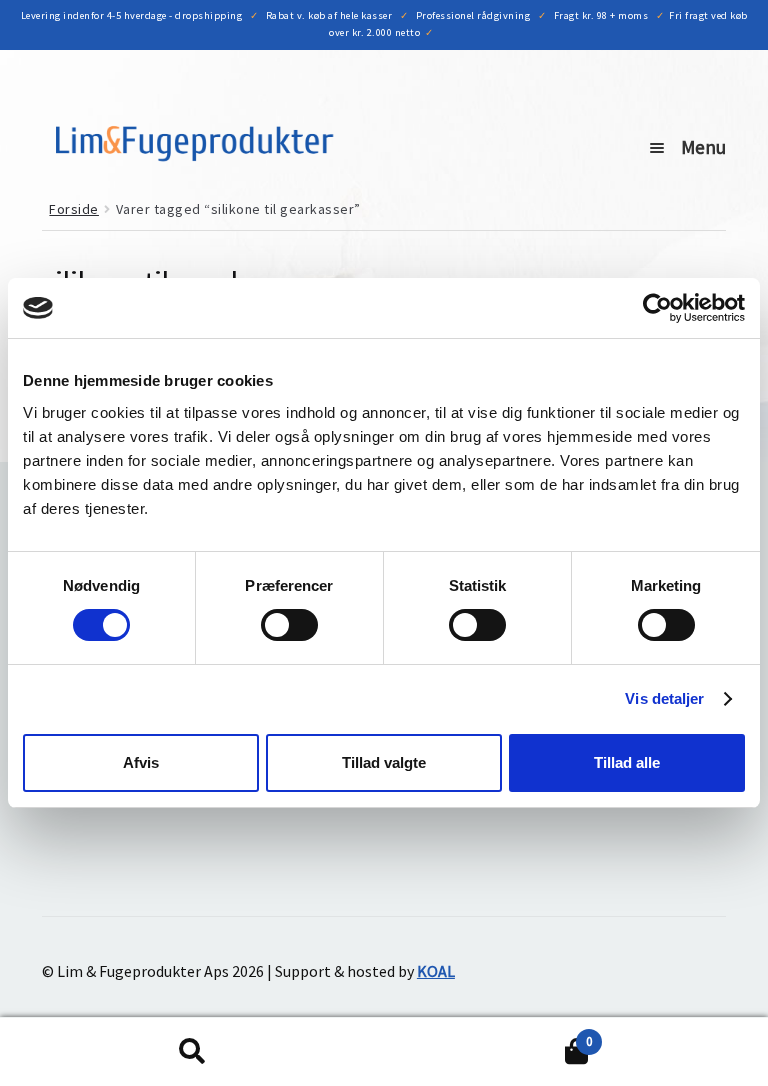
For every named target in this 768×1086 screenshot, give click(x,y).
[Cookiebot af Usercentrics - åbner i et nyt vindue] (657, 308)
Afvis (141, 762)
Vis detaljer (664, 698)
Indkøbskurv (488, 1034)
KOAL (436, 971)
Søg (192, 1052)
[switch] (289, 625)
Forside (74, 209)
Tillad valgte (384, 762)
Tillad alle (627, 762)
